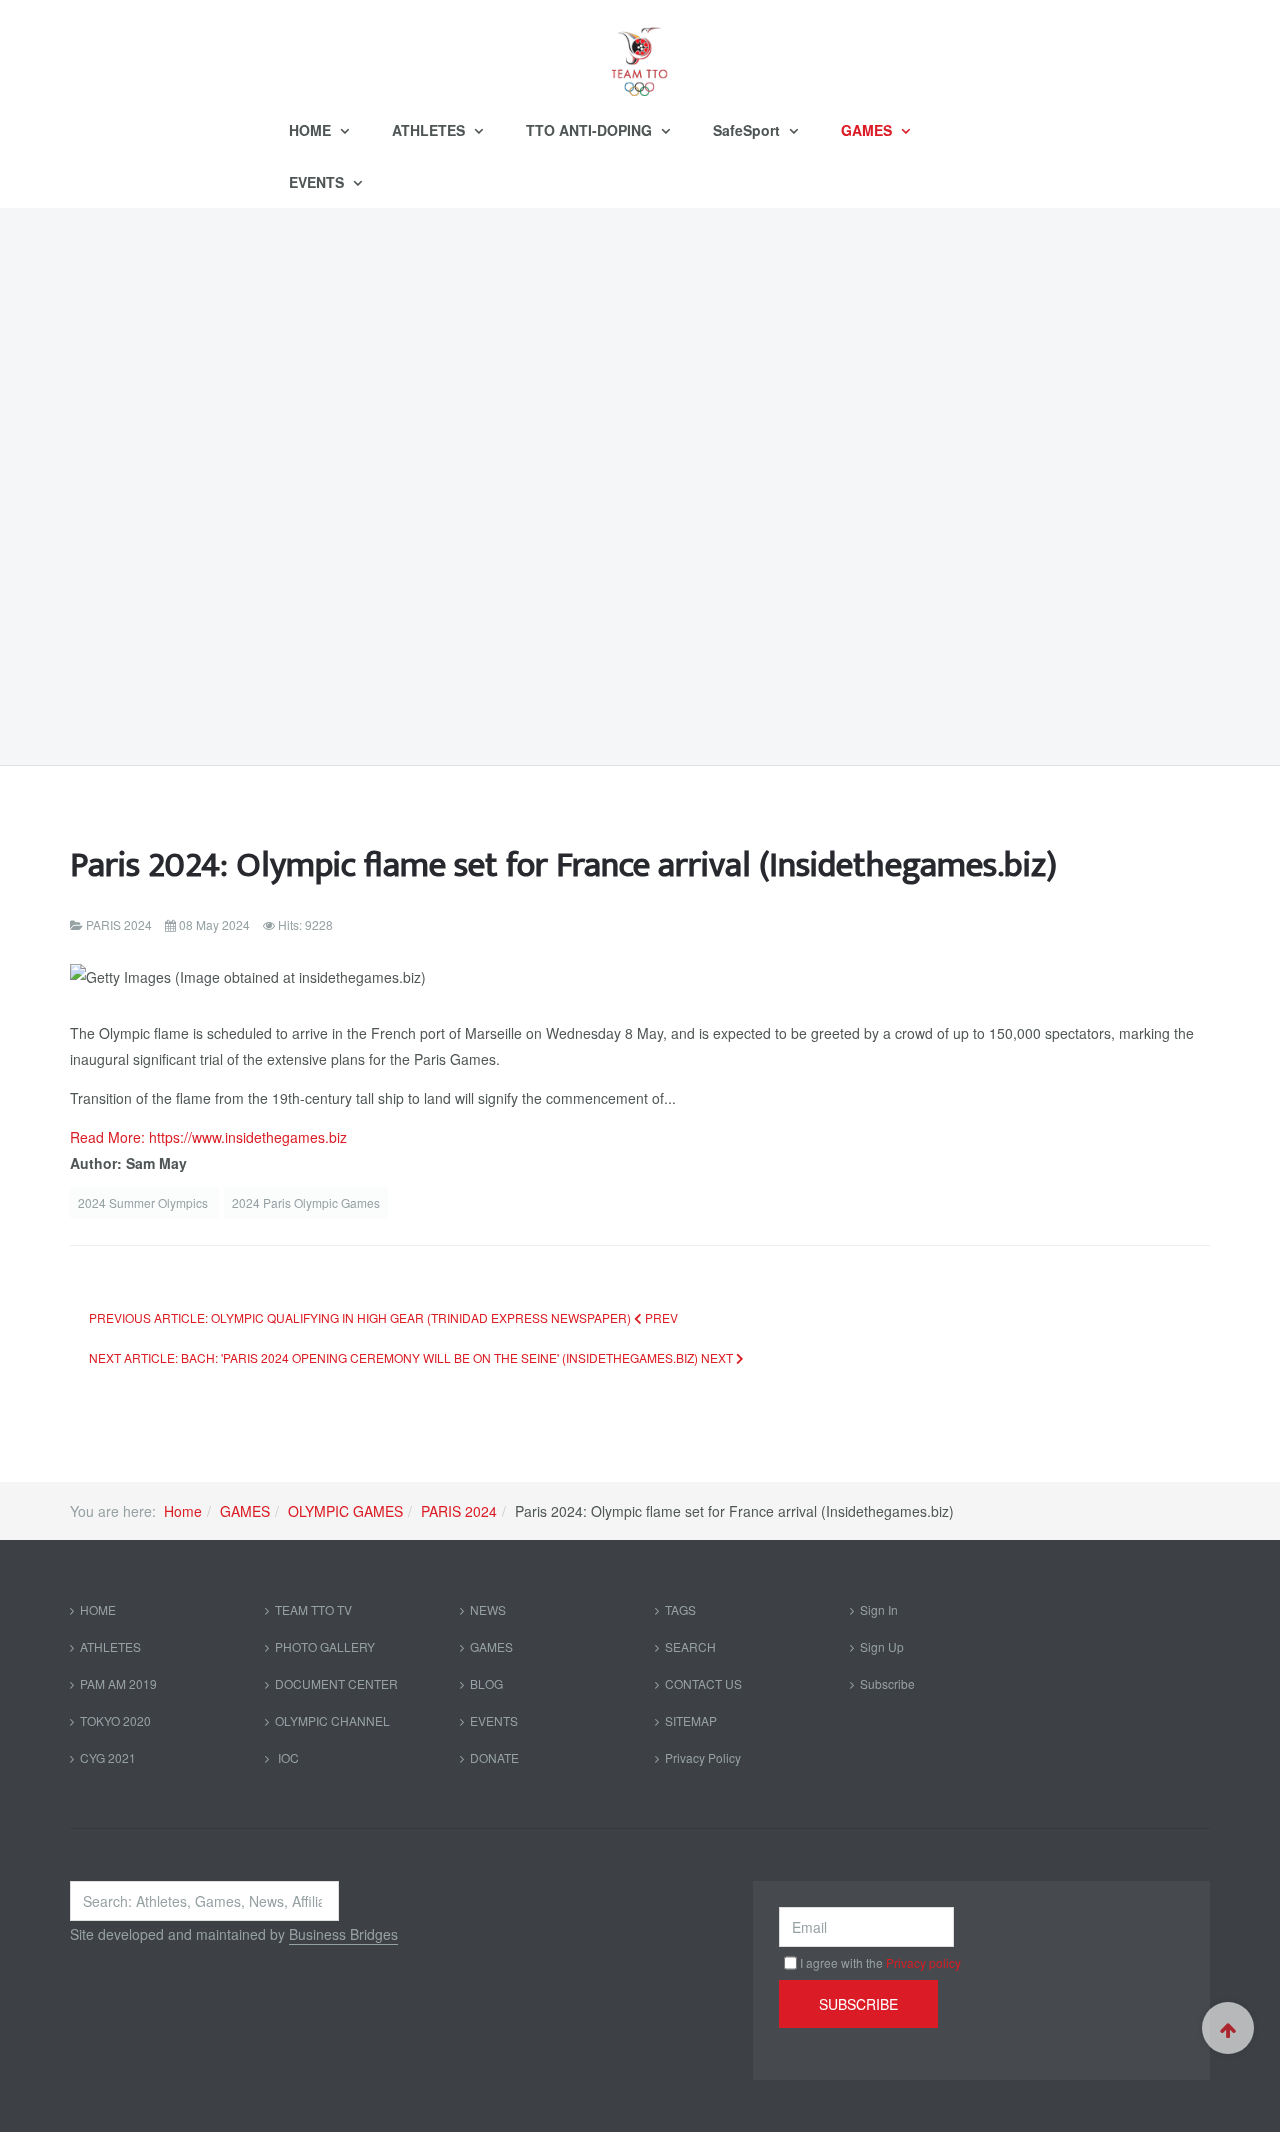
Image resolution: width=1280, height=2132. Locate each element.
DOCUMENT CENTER (336, 1683)
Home (183, 1511)
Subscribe (887, 1683)
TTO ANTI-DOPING (591, 130)
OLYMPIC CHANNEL (332, 1720)
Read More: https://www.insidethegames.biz (208, 1137)
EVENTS (318, 182)
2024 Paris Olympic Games (306, 1202)
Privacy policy (923, 1962)
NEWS (488, 1609)
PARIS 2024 (459, 1511)
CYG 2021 (108, 1757)
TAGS (680, 1609)
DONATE (494, 1757)
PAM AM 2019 (118, 1683)
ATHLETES (430, 130)
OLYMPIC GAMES (345, 1511)
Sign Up (882, 1646)
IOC (287, 1757)
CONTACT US (703, 1683)
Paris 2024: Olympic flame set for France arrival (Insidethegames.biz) (563, 865)
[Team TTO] (640, 52)
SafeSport (748, 130)
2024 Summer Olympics (144, 1202)
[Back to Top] (1228, 2028)
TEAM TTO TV (313, 1609)
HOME (312, 130)
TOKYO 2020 (115, 1720)
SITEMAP (691, 1720)
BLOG (486, 1683)
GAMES (868, 130)
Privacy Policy (703, 1757)
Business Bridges (343, 1934)
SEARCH (690, 1646)
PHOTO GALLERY (325, 1646)
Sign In (879, 1609)
